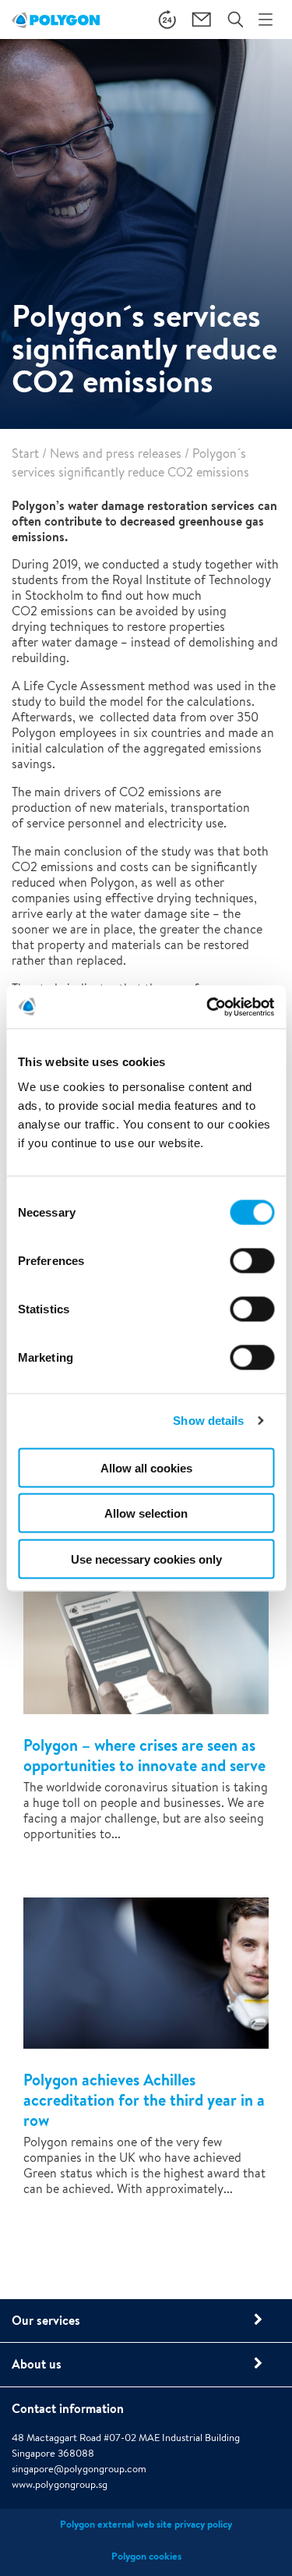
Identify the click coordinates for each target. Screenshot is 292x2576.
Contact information (68, 2408)
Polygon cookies (146, 2556)
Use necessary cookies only (146, 1559)
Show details (208, 1421)
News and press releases (116, 454)
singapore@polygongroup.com (79, 2469)
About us (37, 2364)
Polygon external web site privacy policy (146, 2524)
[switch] (252, 1271)
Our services (46, 2320)
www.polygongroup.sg (60, 2484)
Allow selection (146, 1513)
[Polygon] (56, 19)
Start (25, 454)
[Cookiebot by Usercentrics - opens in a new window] (208, 1007)
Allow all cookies (146, 1467)
